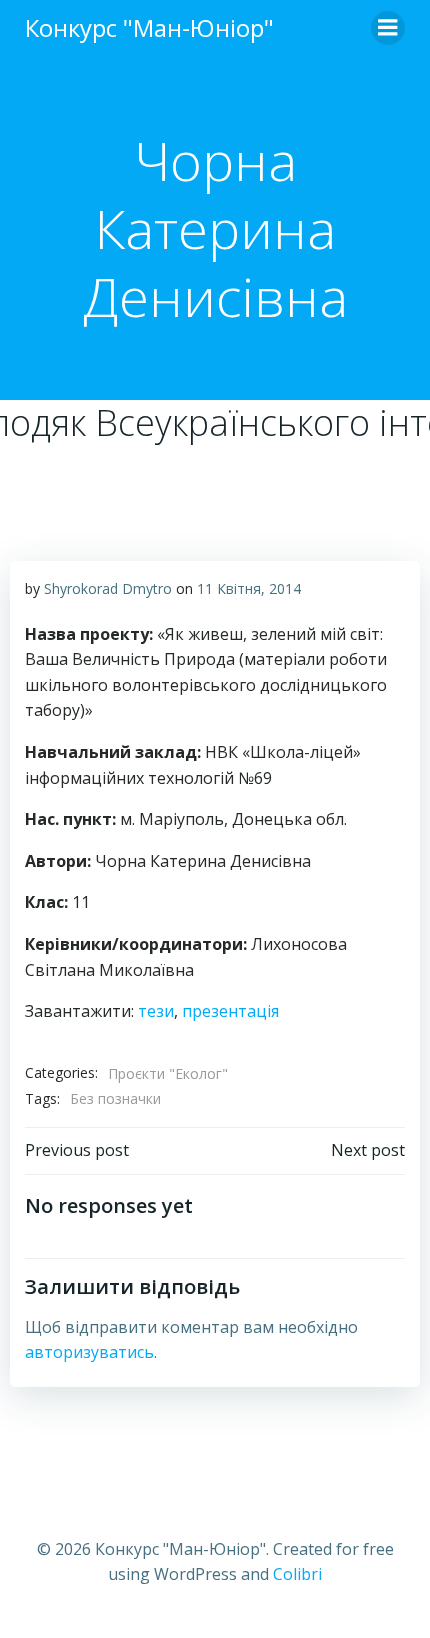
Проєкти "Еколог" (168, 1073)
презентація (230, 1011)
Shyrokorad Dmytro (108, 588)
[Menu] (388, 28)
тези (156, 1011)
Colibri (297, 1574)
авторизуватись (89, 1352)
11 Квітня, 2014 (249, 588)
